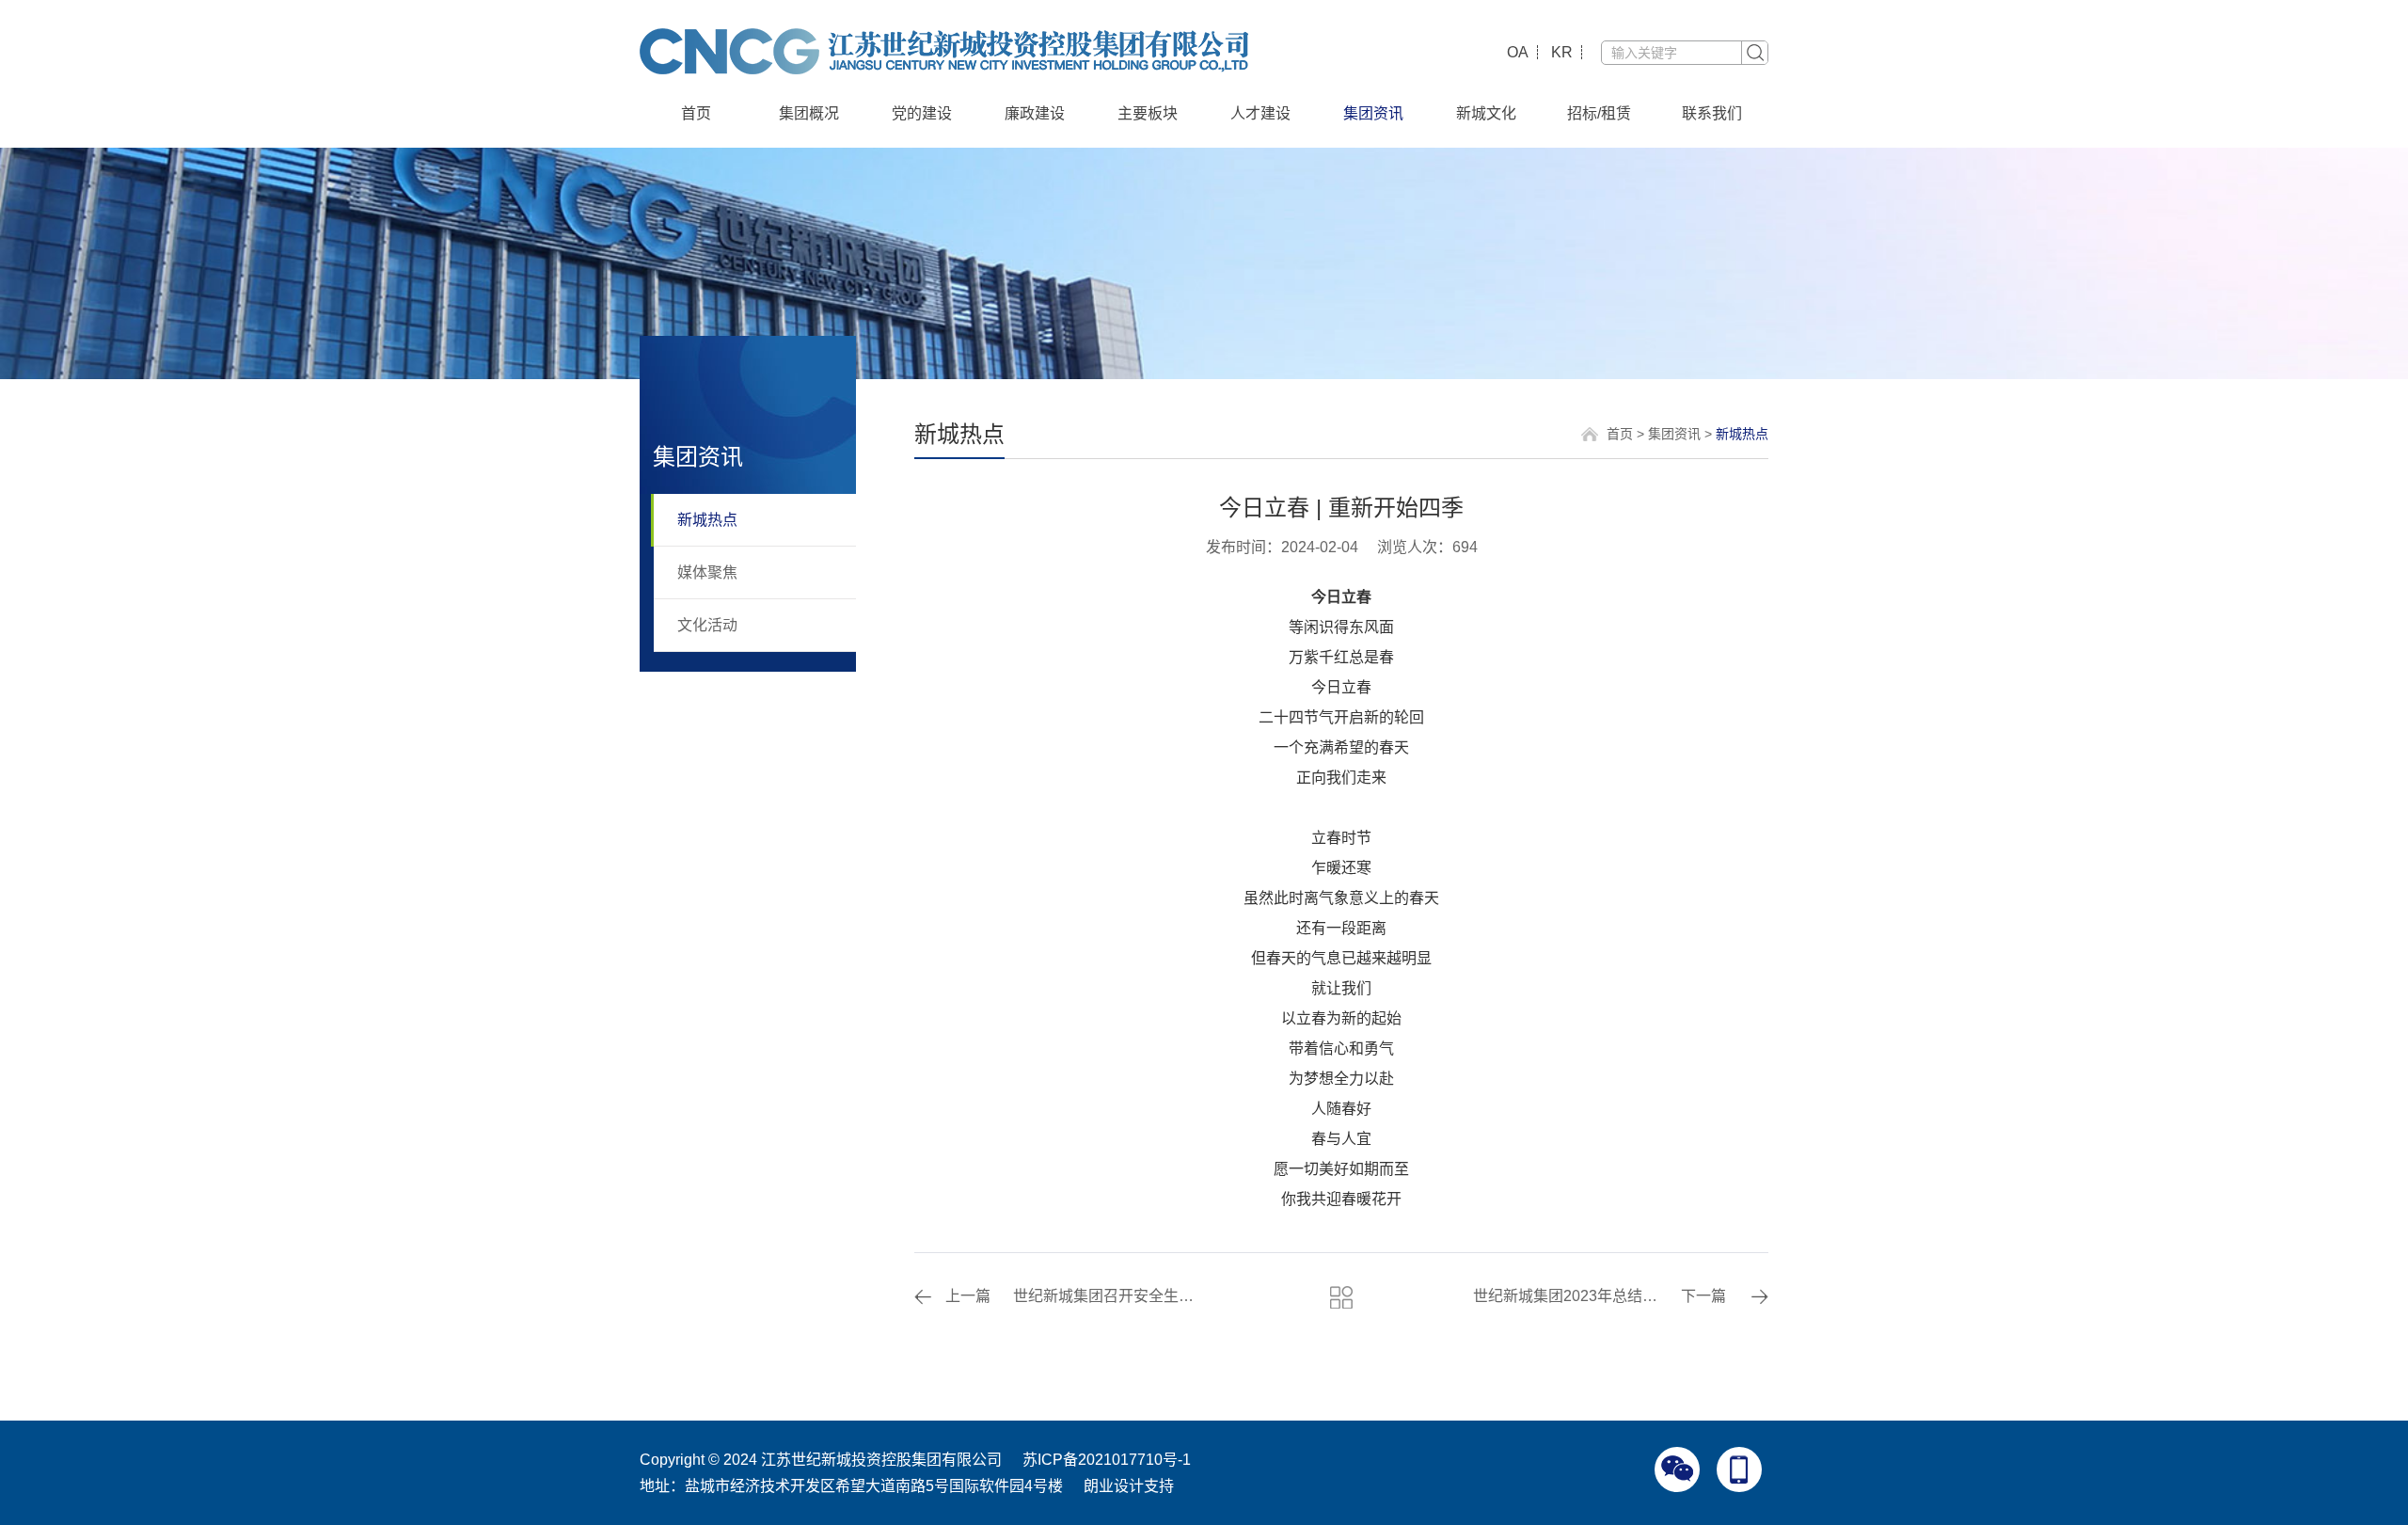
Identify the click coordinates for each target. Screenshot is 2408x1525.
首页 (696, 113)
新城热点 (707, 520)
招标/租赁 (1599, 113)
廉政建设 (1035, 113)
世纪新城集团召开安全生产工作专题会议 (1109, 1296)
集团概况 (809, 113)
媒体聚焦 (707, 572)
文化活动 (707, 625)
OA (1518, 52)
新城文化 (1486, 113)
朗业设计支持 (1129, 1486)
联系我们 (1712, 113)
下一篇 (1703, 1296)
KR (1562, 52)
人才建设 (1260, 113)
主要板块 (1148, 113)
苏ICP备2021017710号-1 (1107, 1460)
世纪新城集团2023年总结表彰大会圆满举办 (1568, 1296)
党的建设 (922, 113)
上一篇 (968, 1296)
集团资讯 (1373, 113)
